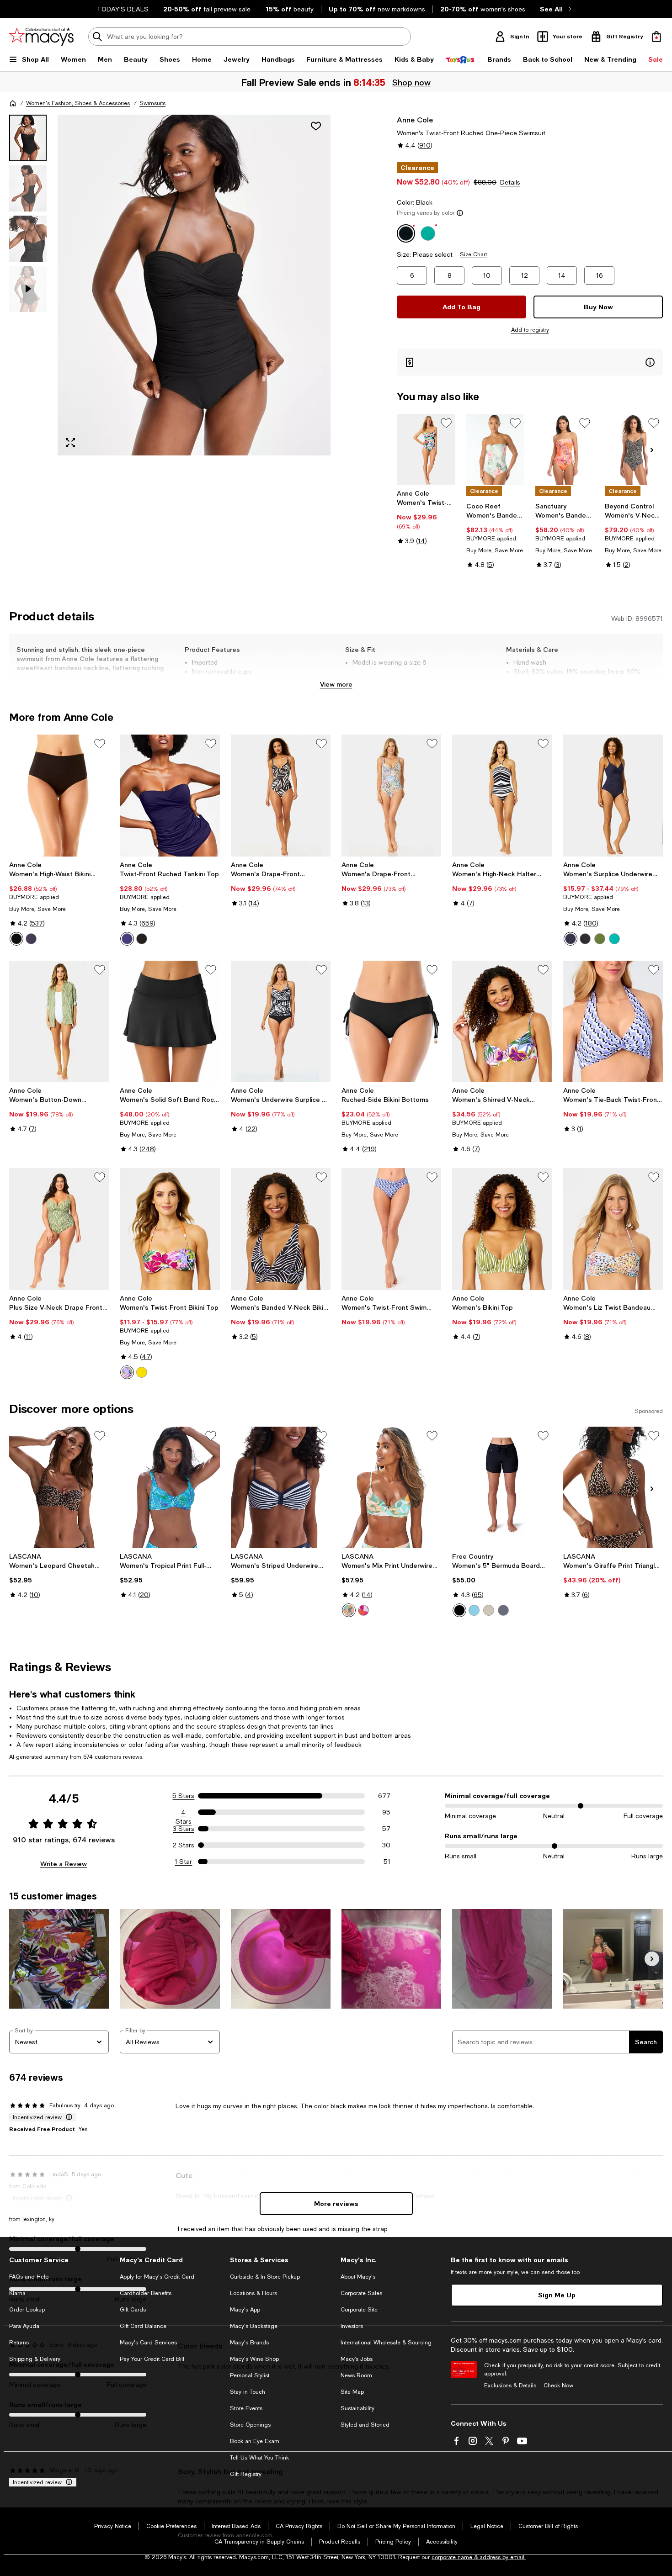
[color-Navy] (31, 939)
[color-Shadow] (503, 1610)
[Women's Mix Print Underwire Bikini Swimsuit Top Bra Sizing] (391, 1487)
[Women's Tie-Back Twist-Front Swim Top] (613, 1021)
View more (336, 684)
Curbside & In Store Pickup (265, 2277)
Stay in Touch (248, 2392)
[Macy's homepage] (13, 103)
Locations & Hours (253, 2293)
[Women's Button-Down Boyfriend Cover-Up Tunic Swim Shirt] (59, 1021)
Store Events (246, 2408)
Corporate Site (359, 2310)
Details (510, 182)
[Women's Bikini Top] (502, 1229)
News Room (356, 2375)
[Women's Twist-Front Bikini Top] (170, 1229)
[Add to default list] (446, 423)
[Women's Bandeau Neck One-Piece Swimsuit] (564, 450)
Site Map (352, 2392)
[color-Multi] (127, 1372)
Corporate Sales (361, 2293)
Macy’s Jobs (357, 2359)
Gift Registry (246, 2474)
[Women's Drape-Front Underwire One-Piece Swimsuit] (281, 795)
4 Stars (184, 1813)
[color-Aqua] (474, 1610)
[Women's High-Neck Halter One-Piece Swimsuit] (502, 795)
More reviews (336, 2203)
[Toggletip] (460, 213)
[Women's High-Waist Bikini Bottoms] (59, 795)
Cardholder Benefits (146, 2293)
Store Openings (250, 2425)
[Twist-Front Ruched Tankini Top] (170, 795)
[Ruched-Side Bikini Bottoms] (391, 1021)
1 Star (183, 1862)
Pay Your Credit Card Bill (152, 2359)
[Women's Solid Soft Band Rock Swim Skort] (170, 1021)
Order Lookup (27, 2310)
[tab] (28, 138)
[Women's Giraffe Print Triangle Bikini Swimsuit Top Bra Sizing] (613, 1487)
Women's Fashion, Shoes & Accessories (78, 103)
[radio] (16, 939)
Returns (19, 2343)
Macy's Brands (249, 2343)
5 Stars (183, 1796)
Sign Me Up (557, 2295)
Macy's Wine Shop (254, 2359)
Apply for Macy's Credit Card (157, 2277)
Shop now (411, 82)
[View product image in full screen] (70, 443)
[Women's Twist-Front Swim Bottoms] (391, 1229)
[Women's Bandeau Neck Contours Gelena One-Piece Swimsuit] (495, 450)
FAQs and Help (29, 2277)
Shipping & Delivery (35, 2359)
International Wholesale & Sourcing (386, 2343)
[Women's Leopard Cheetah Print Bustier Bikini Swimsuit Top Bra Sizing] (59, 1487)
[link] (426, 517)
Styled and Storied (365, 2425)
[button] (170, 285)
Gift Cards (133, 2310)
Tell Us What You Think (259, 2458)
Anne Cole (415, 119)
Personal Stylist (250, 2375)
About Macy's (358, 2277)
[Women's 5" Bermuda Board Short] (502, 1487)
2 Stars (183, 1845)
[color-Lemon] (142, 1372)
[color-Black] (16, 939)
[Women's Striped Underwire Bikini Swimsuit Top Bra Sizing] (281, 1487)
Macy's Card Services (148, 2343)
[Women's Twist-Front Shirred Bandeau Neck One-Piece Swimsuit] (426, 450)
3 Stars (184, 1829)
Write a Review (64, 1864)
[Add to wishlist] (316, 126)
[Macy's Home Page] (41, 37)
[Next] (652, 450)
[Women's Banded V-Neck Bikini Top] (281, 1229)
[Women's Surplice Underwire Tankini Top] (613, 795)
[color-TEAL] (614, 939)
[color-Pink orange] (363, 1610)
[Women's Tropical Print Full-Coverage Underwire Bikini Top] (170, 1487)
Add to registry (530, 330)
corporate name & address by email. (479, 2557)
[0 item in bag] (656, 37)
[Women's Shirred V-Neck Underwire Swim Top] (502, 1021)
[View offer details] (530, 362)
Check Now (558, 2386)
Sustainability (357, 2408)
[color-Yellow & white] (349, 1610)
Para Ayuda (24, 2326)
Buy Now (598, 307)
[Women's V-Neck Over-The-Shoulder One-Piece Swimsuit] (634, 450)
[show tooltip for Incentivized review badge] (67, 2117)
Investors (352, 2326)
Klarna (17, 2293)
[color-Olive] (600, 939)
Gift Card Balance (143, 2326)
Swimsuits (152, 103)
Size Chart (473, 254)
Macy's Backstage (254, 2326)
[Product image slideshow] (194, 285)
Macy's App (245, 2310)
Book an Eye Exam (255, 2441)
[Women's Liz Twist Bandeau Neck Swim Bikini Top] (613, 1229)
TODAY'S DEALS (123, 9)
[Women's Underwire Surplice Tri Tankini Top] (281, 1021)
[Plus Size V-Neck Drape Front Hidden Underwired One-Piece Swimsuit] (59, 1229)
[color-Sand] (489, 1610)
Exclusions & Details (510, 2386)
